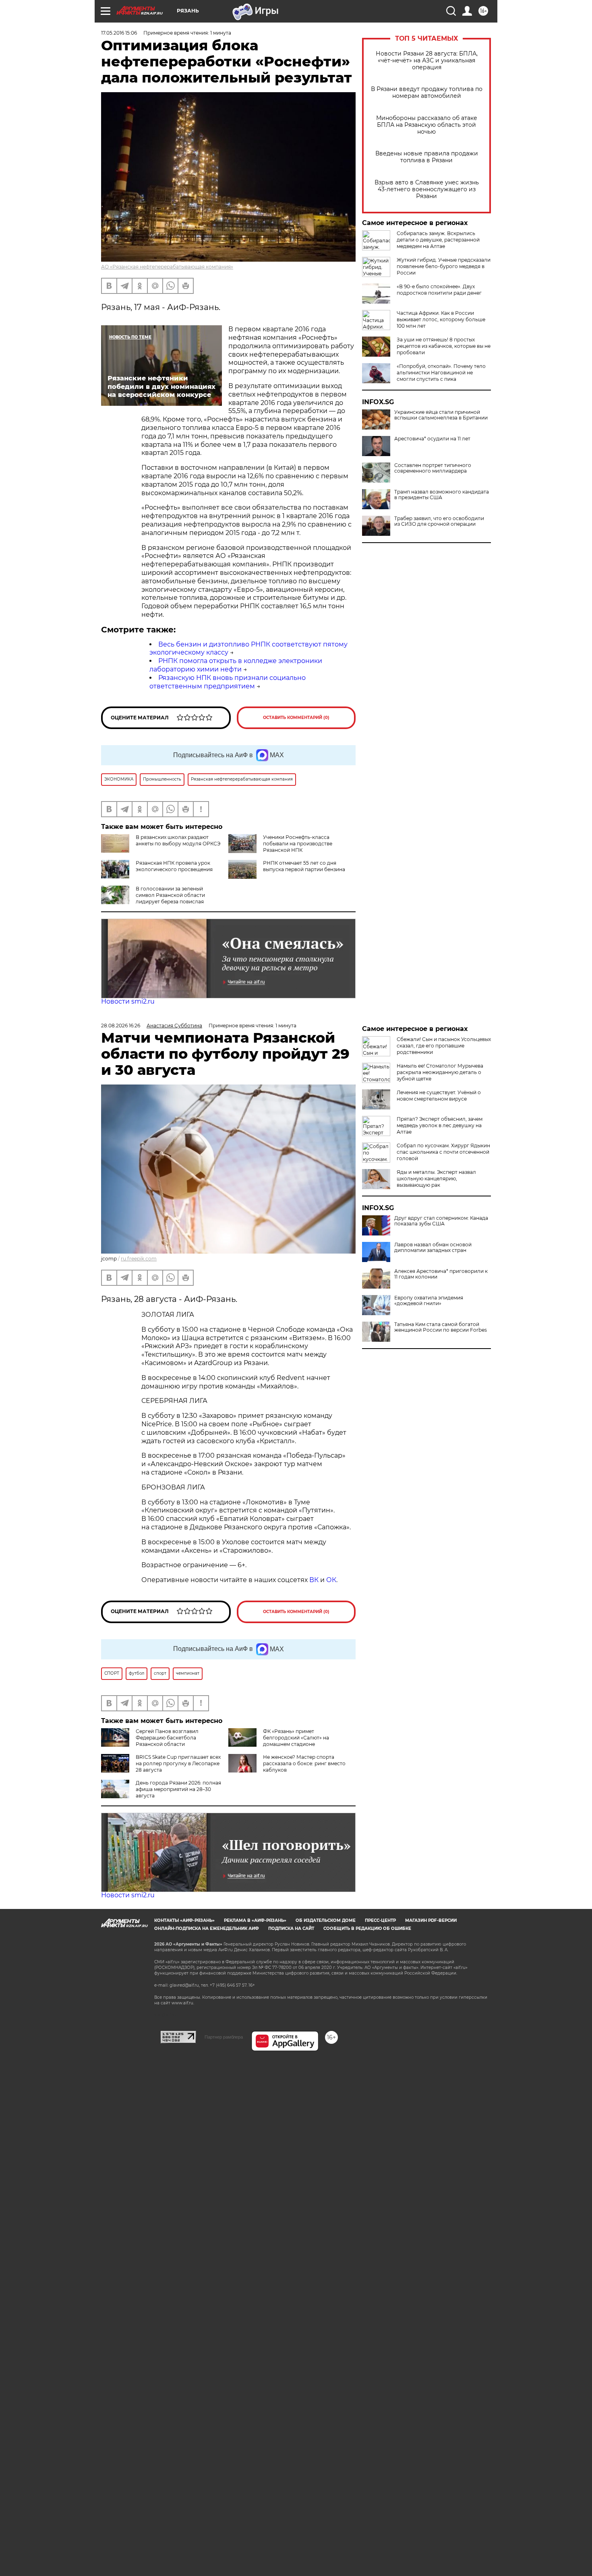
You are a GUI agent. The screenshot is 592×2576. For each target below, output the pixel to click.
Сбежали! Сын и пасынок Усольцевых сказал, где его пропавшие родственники (444, 1046)
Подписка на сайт (291, 1928)
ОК (331, 1580)
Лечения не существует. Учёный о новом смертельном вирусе (439, 1096)
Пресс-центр (380, 1920)
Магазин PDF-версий (431, 1920)
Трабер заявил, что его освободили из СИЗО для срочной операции (439, 521)
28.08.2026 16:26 (121, 1026)
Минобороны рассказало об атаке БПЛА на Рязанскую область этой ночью (427, 125)
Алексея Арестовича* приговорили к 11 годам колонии (441, 1274)
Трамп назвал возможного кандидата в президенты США (442, 495)
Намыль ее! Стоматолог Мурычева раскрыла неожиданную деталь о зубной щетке (440, 1072)
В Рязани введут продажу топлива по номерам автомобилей (427, 93)
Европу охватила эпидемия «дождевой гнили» (429, 1301)
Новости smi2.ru (128, 1001)
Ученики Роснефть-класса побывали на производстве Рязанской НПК (298, 844)
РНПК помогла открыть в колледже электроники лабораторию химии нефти (236, 665)
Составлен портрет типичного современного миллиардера (433, 468)
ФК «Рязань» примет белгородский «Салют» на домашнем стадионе (296, 1738)
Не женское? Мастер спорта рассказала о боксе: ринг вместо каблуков (304, 1763)
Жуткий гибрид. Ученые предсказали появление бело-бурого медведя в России (444, 266)
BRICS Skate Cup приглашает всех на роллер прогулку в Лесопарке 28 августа (178, 1763)
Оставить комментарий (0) (296, 718)
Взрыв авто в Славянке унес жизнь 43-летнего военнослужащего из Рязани (427, 189)
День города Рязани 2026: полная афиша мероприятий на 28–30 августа (178, 1789)
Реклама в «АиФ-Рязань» (255, 1920)
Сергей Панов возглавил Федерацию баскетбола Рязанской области (167, 1738)
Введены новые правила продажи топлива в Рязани (427, 157)
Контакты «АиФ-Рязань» (184, 1920)
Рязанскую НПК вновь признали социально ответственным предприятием (228, 682)
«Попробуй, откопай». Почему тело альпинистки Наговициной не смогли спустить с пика (441, 373)
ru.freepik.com (139, 1259)
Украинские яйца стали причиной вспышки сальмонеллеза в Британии (441, 415)
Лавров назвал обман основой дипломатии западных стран (433, 1248)
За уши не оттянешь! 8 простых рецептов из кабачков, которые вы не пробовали (444, 346)
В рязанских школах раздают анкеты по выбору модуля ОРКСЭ (178, 840)
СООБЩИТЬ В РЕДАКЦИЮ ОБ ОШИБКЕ (367, 1928)
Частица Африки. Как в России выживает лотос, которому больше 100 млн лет (441, 319)
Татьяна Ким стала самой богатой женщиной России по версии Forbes (441, 1327)
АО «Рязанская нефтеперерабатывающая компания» (167, 267)
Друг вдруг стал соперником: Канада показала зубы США (441, 1221)
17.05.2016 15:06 (119, 33)
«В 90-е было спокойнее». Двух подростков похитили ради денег (439, 290)
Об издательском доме (326, 1920)
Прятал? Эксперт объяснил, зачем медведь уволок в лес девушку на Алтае (440, 1125)
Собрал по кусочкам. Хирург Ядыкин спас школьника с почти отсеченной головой (443, 1152)
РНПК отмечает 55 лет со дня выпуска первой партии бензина (304, 866)
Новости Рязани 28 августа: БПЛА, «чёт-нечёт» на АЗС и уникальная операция (427, 61)
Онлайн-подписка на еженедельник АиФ (207, 1928)
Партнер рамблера (224, 2037)
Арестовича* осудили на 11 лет (432, 439)
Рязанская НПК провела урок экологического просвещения (174, 866)
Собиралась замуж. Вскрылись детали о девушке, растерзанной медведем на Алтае (438, 240)
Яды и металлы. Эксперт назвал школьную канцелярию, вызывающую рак (436, 1179)
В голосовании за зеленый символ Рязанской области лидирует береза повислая (170, 895)
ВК (314, 1580)
